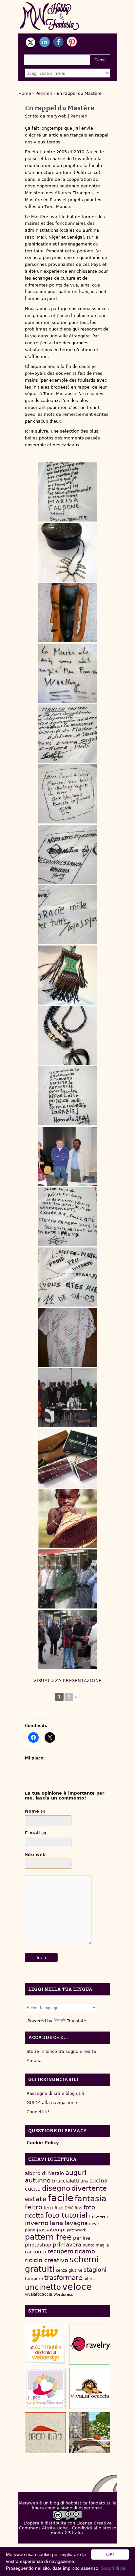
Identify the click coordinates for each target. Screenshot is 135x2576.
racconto (36, 2252)
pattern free (48, 2237)
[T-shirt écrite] (67, 1337)
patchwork (76, 2230)
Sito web (35, 1854)
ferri (48, 2208)
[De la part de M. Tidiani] (67, 734)
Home (25, 93)
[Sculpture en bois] (67, 613)
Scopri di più (114, 2568)
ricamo (85, 2251)
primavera (67, 2245)
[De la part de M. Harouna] (67, 854)
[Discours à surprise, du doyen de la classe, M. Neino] (67, 1156)
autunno (38, 2180)
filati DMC (64, 2208)
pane (30, 2230)
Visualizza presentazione (67, 1681)
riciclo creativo (47, 2260)
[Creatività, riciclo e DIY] (45, 2388)
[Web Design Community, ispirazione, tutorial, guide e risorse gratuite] (45, 2344)
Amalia (34, 2061)
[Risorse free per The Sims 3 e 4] (90, 2433)
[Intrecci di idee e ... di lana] (90, 2344)
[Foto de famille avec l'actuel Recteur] (67, 1398)
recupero (60, 2251)
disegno (56, 2188)
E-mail (36, 1833)
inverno (37, 2223)
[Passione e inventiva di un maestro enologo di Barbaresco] (45, 2433)
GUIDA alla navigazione (52, 2103)
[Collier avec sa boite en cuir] (67, 552)
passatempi (51, 2230)
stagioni (95, 2270)
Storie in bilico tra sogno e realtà (61, 2051)
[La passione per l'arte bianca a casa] (90, 2388)
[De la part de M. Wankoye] (67, 673)
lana (57, 2223)
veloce (77, 2287)
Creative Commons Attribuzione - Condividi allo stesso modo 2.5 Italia (68, 2528)
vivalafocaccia (39, 2294)
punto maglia (96, 2245)
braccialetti (66, 2181)
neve (94, 2224)
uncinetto (43, 2287)
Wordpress (63, 2295)
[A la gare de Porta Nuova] (67, 1579)
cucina (98, 2181)
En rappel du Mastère (60, 108)
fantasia (91, 2198)
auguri (76, 2173)
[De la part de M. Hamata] (67, 1096)
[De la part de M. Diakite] (67, 492)
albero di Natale (44, 2173)
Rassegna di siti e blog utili (55, 2093)
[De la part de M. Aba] (67, 1277)
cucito (33, 2189)
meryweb (57, 116)
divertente (89, 2188)
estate (36, 2199)
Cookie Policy (43, 2143)
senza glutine (69, 2270)
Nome (35, 1811)
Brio (84, 2181)
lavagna (76, 2223)
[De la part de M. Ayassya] (67, 915)
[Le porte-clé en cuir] (67, 975)
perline (82, 2238)
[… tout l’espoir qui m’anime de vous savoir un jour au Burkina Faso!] (67, 1519)
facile (61, 2198)
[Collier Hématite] (67, 1035)
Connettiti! (38, 2112)
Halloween (98, 2216)
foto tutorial (66, 2215)
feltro (34, 2207)
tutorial (90, 2279)
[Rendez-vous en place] (67, 1639)
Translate (77, 2021)
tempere (34, 2278)
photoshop (38, 2245)
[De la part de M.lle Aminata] (67, 1217)
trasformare (63, 2278)
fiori (78, 2208)
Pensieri (44, 93)
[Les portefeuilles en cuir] (67, 1458)
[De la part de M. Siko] (67, 794)
